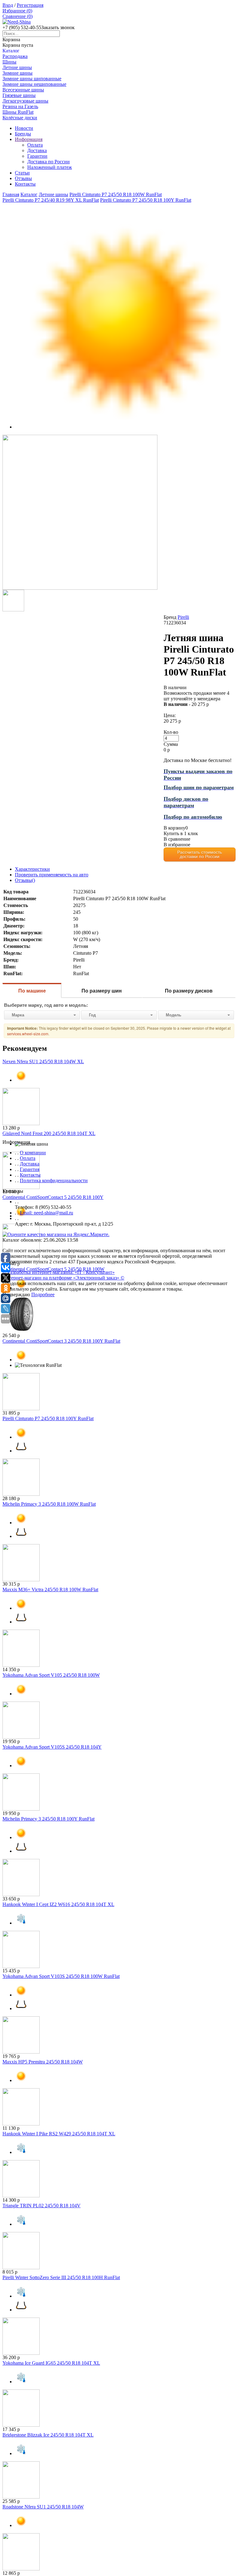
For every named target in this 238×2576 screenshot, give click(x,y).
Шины (9, 62)
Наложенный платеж (50, 167)
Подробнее (43, 1295)
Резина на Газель (20, 106)
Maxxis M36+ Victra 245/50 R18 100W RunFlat (50, 1590)
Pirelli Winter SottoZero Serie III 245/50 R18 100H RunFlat (61, 2277)
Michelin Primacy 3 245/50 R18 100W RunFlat (49, 1504)
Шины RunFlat (18, 112)
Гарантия (30, 1169)
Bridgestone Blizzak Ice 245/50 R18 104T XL (48, 2435)
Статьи (22, 173)
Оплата (35, 145)
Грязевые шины (19, 95)
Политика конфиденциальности (54, 1180)
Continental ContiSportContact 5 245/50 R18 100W (53, 1269)
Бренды (23, 134)
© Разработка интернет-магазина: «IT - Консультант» (59, 1272)
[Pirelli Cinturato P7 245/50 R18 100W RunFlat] (80, 588)
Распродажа (15, 56)
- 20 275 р (186, 704)
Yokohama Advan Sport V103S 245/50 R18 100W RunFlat (61, 1976)
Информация (29, 139)
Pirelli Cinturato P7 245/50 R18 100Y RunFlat (48, 1418)
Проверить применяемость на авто (52, 875)
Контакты (25, 184)
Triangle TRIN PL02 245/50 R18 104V (42, 2206)
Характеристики (32, 869)
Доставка (37, 150)
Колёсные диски (20, 118)
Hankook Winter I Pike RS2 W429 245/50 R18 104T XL (59, 2134)
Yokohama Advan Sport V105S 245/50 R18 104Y (52, 1747)
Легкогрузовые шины (25, 101)
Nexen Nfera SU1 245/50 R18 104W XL (43, 1061)
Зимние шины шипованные (32, 79)
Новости (24, 128)
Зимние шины (18, 73)
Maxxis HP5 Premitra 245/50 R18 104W (43, 2062)
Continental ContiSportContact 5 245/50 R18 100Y (53, 1197)
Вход (8, 5)
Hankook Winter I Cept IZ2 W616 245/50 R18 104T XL (58, 1904)
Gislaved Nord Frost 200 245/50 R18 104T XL (49, 1133)
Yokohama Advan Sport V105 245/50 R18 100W (51, 1675)
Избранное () (17, 11)
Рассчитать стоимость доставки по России (200, 854)
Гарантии (37, 156)
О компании (33, 1153)
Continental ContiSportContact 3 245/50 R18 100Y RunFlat (61, 1341)
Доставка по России (48, 162)
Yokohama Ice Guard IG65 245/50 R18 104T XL (51, 2363)
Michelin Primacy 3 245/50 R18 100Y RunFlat (48, 1819)
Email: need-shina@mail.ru (46, 1213)
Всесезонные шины (23, 90)
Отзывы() (25, 880)
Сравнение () (18, 16)
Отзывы (23, 178)
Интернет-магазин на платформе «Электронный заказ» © (63, 1278)
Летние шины (17, 67)
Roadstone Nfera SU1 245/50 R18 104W (43, 2507)
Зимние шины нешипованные (34, 84)
